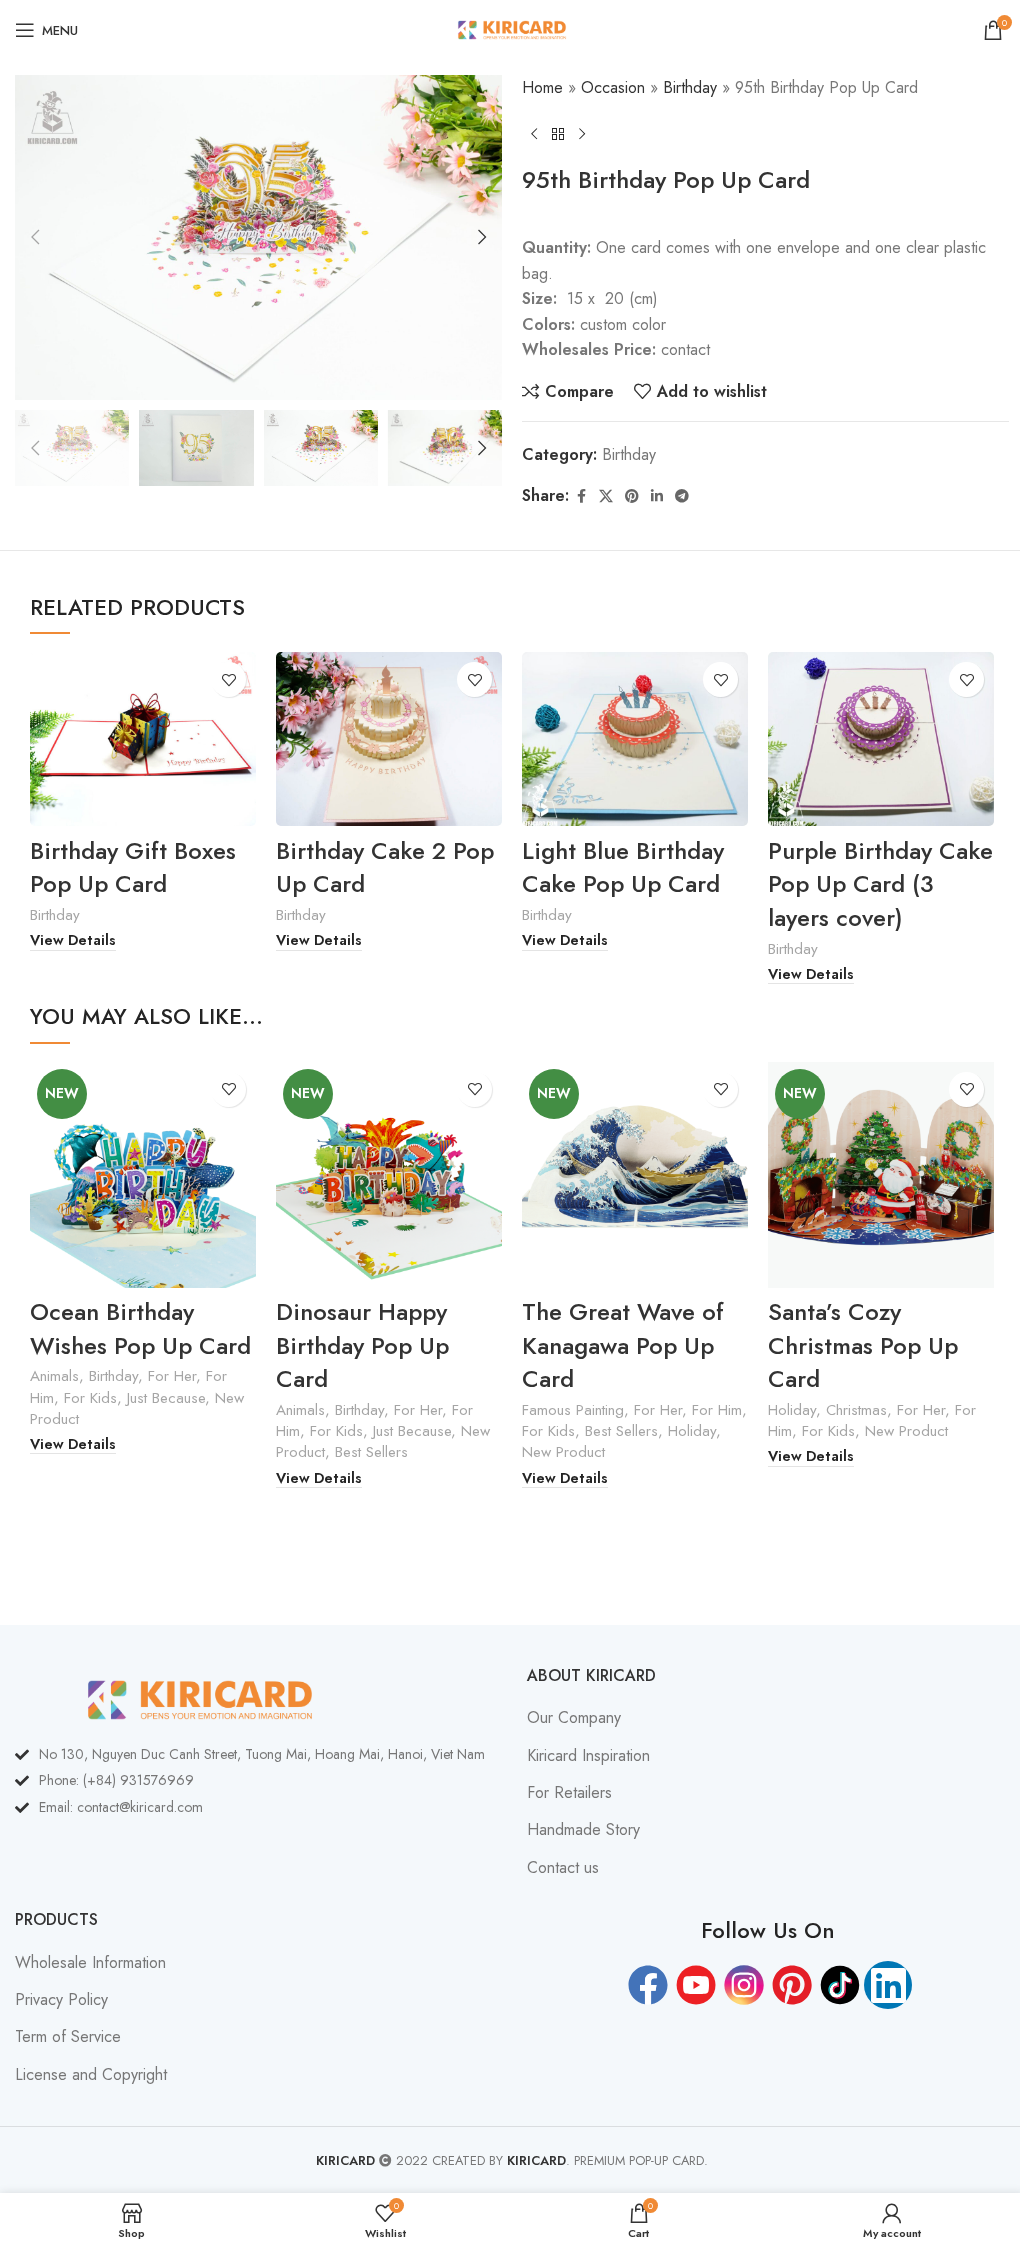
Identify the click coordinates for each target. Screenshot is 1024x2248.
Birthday (690, 87)
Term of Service (68, 2037)
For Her (172, 1376)
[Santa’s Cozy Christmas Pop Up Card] (881, 1175)
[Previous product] (534, 134)
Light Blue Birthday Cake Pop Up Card (623, 867)
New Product (563, 1452)
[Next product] (582, 134)
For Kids (90, 1398)
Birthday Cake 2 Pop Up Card (385, 867)
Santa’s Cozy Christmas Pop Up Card (863, 1345)
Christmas (856, 1410)
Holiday (692, 1431)
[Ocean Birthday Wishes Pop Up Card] (143, 1175)
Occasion (613, 87)
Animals (54, 1376)
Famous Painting (573, 1410)
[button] (35, 237)
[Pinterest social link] (632, 496)
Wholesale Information (90, 1963)
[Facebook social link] (581, 496)
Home (542, 87)
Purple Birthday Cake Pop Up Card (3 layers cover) (880, 884)
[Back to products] (558, 134)
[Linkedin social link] (657, 496)
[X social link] (606, 496)
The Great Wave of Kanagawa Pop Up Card (623, 1345)
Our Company (574, 1718)
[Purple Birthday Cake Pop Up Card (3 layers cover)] (881, 739)
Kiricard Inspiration (588, 1756)
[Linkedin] (888, 1985)
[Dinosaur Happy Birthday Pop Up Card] (389, 1175)
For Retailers (569, 1793)
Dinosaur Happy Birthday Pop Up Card (362, 1345)
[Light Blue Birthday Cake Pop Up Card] (635, 739)
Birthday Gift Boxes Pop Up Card (133, 867)
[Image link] (200, 1697)
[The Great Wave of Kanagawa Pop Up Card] (635, 1175)
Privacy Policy (61, 2000)
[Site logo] (512, 28)
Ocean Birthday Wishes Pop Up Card (140, 1328)
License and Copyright (91, 2075)
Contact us (563, 1868)
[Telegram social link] (682, 496)
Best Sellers (371, 1452)
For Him (717, 1410)
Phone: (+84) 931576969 (116, 1780)
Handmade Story (583, 1830)
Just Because (166, 1398)
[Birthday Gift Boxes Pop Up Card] (143, 739)
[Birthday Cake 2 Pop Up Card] (389, 739)
